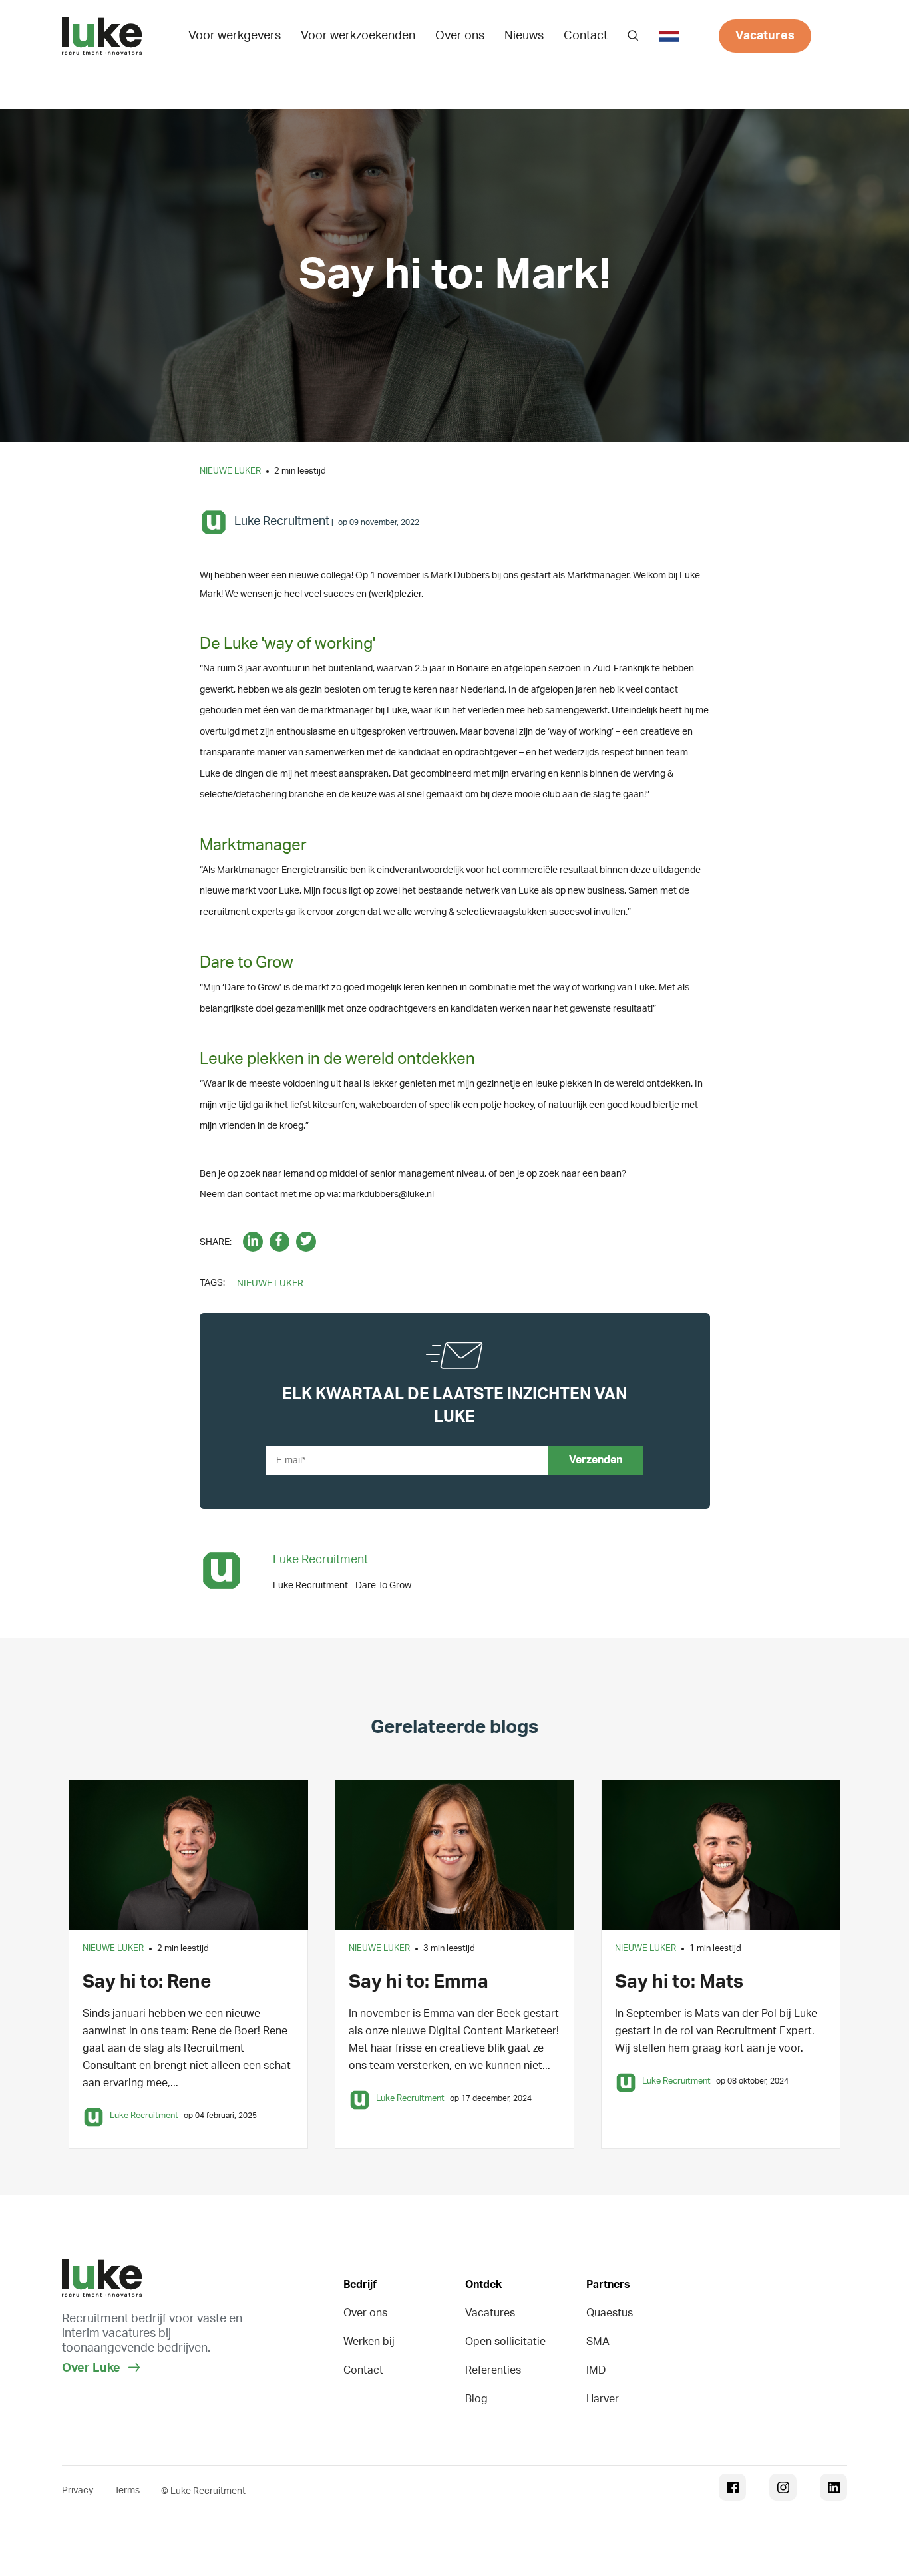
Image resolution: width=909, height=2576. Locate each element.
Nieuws (524, 36)
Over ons (460, 36)
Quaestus (610, 2313)
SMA (598, 2342)
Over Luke (92, 2368)
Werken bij (369, 2342)
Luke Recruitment (282, 522)
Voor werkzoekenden (358, 36)
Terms (127, 2491)
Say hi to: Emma (419, 1982)
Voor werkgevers (235, 36)
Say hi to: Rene (147, 1982)
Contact (586, 36)
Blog (476, 2399)
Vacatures (765, 36)
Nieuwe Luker (230, 471)
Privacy (78, 2491)
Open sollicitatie (505, 2342)
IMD (596, 2370)
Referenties (493, 2370)
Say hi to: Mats (679, 1982)
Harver (603, 2399)
